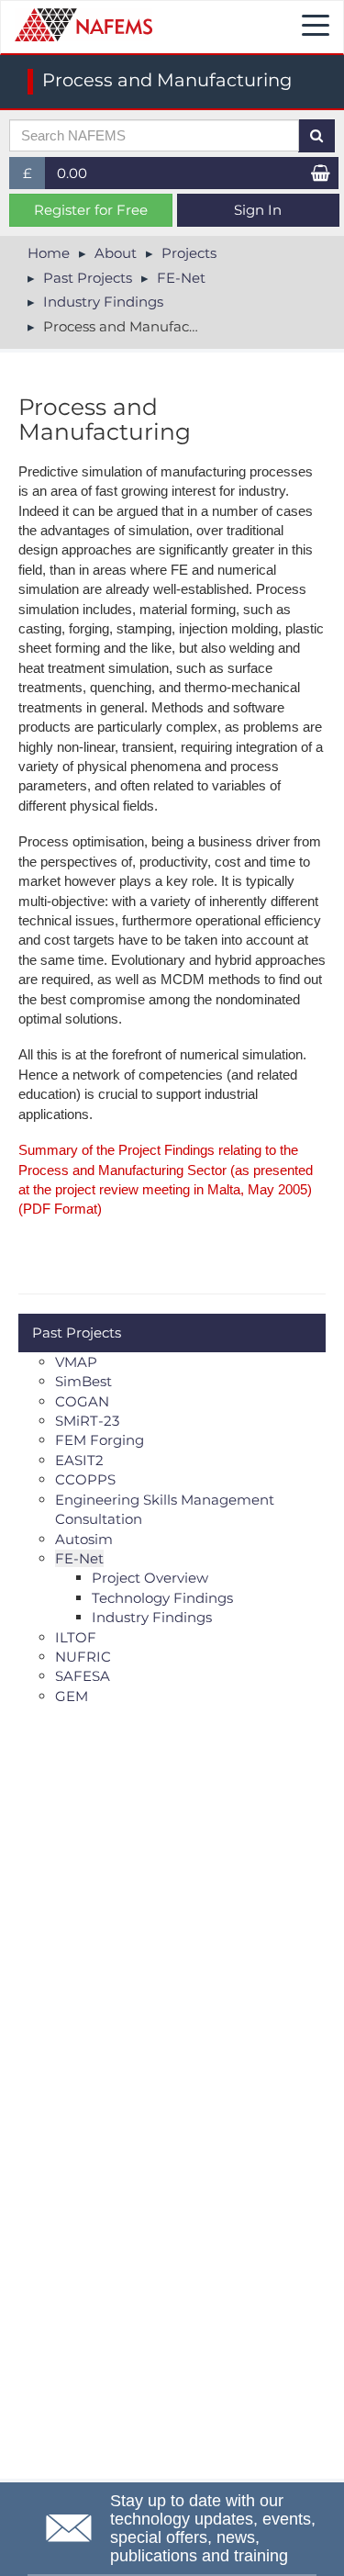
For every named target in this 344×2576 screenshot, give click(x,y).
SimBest (83, 1381)
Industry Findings (103, 302)
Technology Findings (162, 1598)
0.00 (72, 173)
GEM (72, 1696)
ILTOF (76, 1637)
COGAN (82, 1401)
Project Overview (150, 1578)
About (116, 253)
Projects (189, 253)
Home (49, 253)
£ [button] (34, 177)
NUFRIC (83, 1657)
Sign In (258, 210)
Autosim (84, 1539)
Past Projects (88, 278)
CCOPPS (85, 1479)
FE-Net (181, 278)
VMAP (76, 1362)
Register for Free (91, 210)
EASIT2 (79, 1460)
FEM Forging (100, 1440)
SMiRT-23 (87, 1421)
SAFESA (83, 1676)
